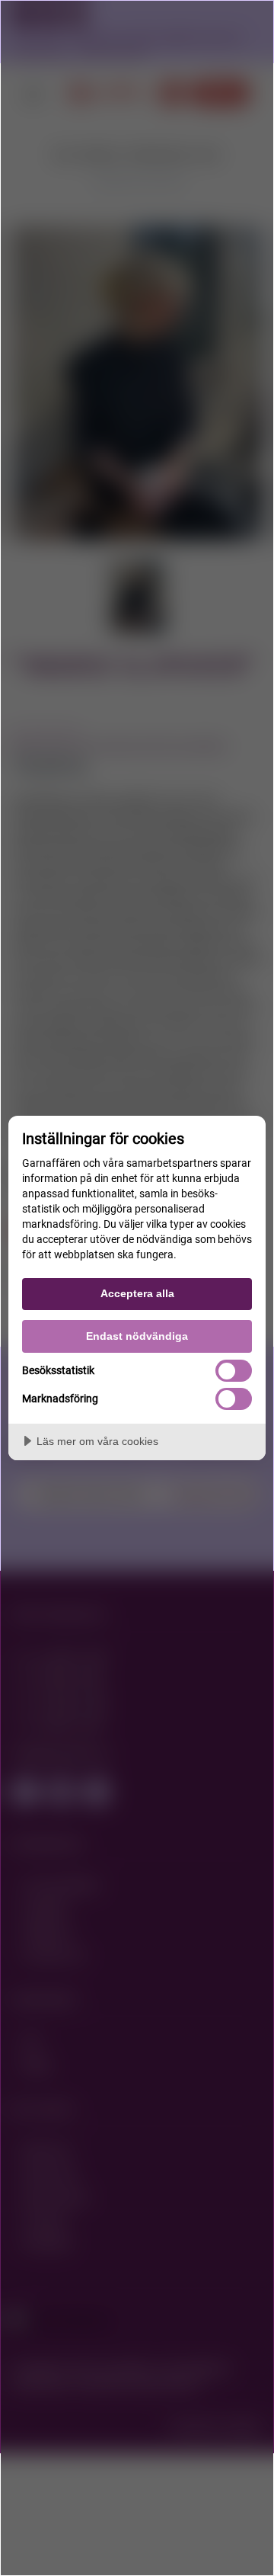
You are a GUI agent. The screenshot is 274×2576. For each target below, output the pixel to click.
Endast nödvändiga (137, 1336)
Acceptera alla (137, 1293)
